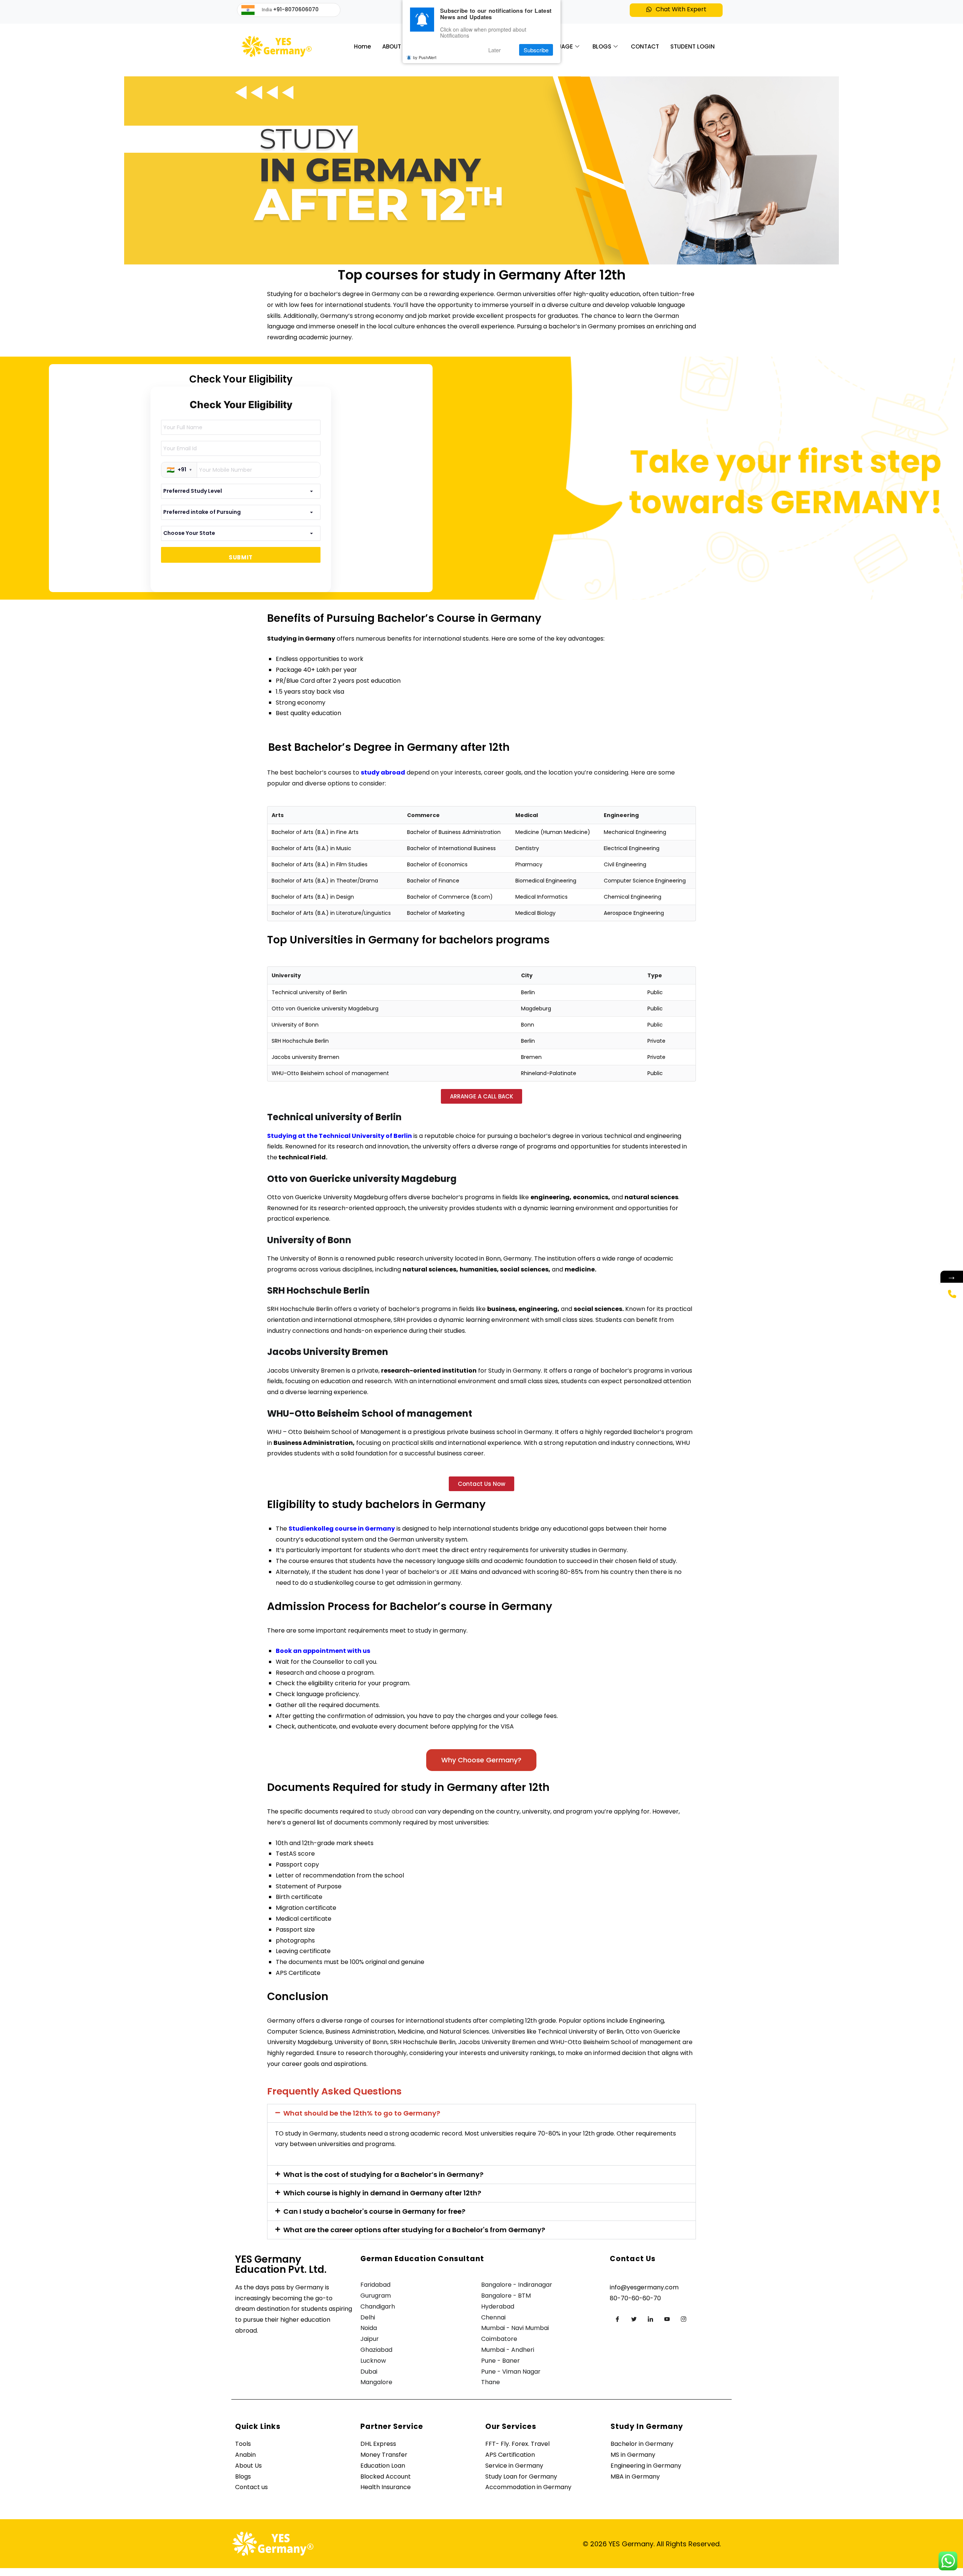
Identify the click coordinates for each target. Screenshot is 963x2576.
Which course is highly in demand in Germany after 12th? (382, 2193)
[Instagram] (684, 2319)
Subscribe (536, 50)
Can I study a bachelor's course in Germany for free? (374, 2211)
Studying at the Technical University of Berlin (339, 1136)
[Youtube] (667, 2319)
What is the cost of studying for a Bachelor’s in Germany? (383, 2174)
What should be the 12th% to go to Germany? (362, 2113)
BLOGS (602, 46)
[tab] (481, 2113)
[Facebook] (617, 2319)
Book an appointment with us (323, 1651)
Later (494, 50)
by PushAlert (425, 57)
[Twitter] (634, 2319)
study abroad (383, 772)
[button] (676, 10)
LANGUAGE (557, 46)
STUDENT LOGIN (693, 46)
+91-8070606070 (296, 9)
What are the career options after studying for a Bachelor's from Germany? (414, 2230)
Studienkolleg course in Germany (342, 1529)
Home (362, 46)
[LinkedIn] (650, 2319)
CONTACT (645, 46)
